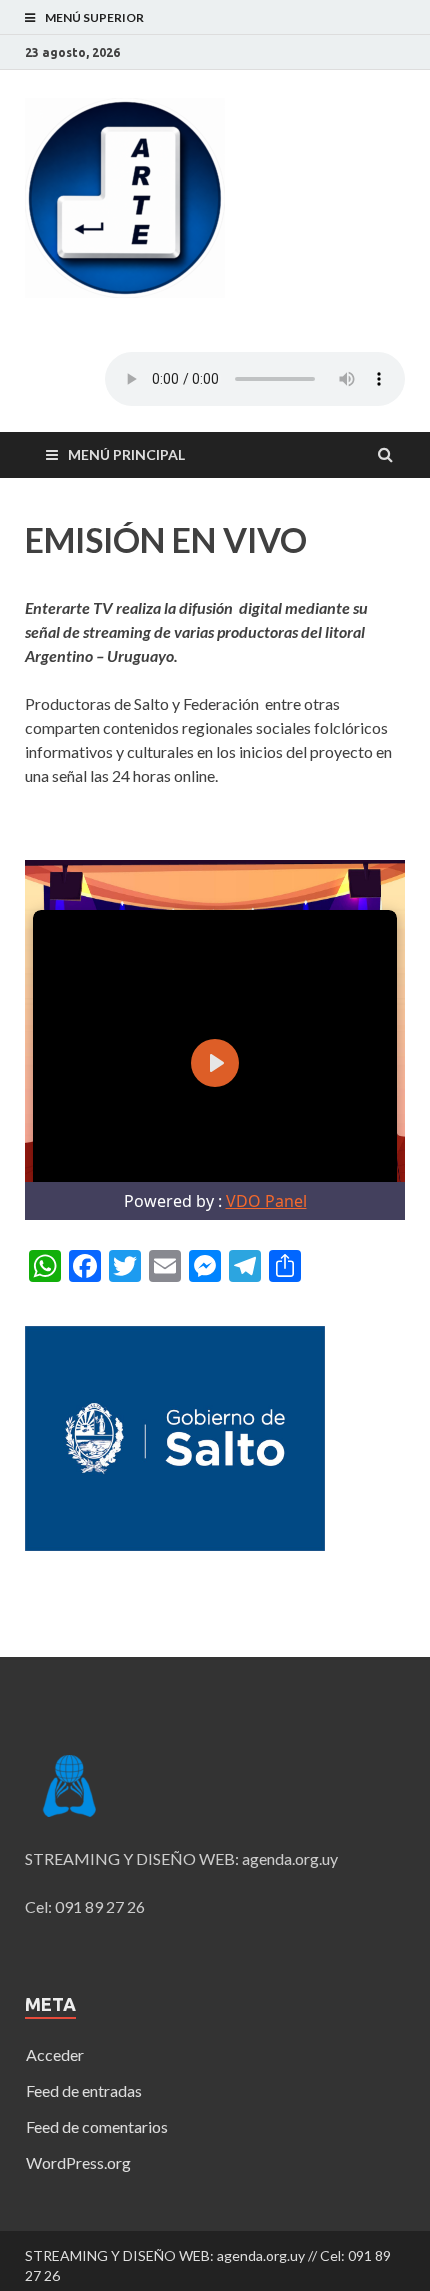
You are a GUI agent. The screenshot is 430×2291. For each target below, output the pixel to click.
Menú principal (126, 454)
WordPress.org (78, 2162)
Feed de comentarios (97, 2126)
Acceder (55, 2054)
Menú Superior (94, 17)
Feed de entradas (84, 2090)
